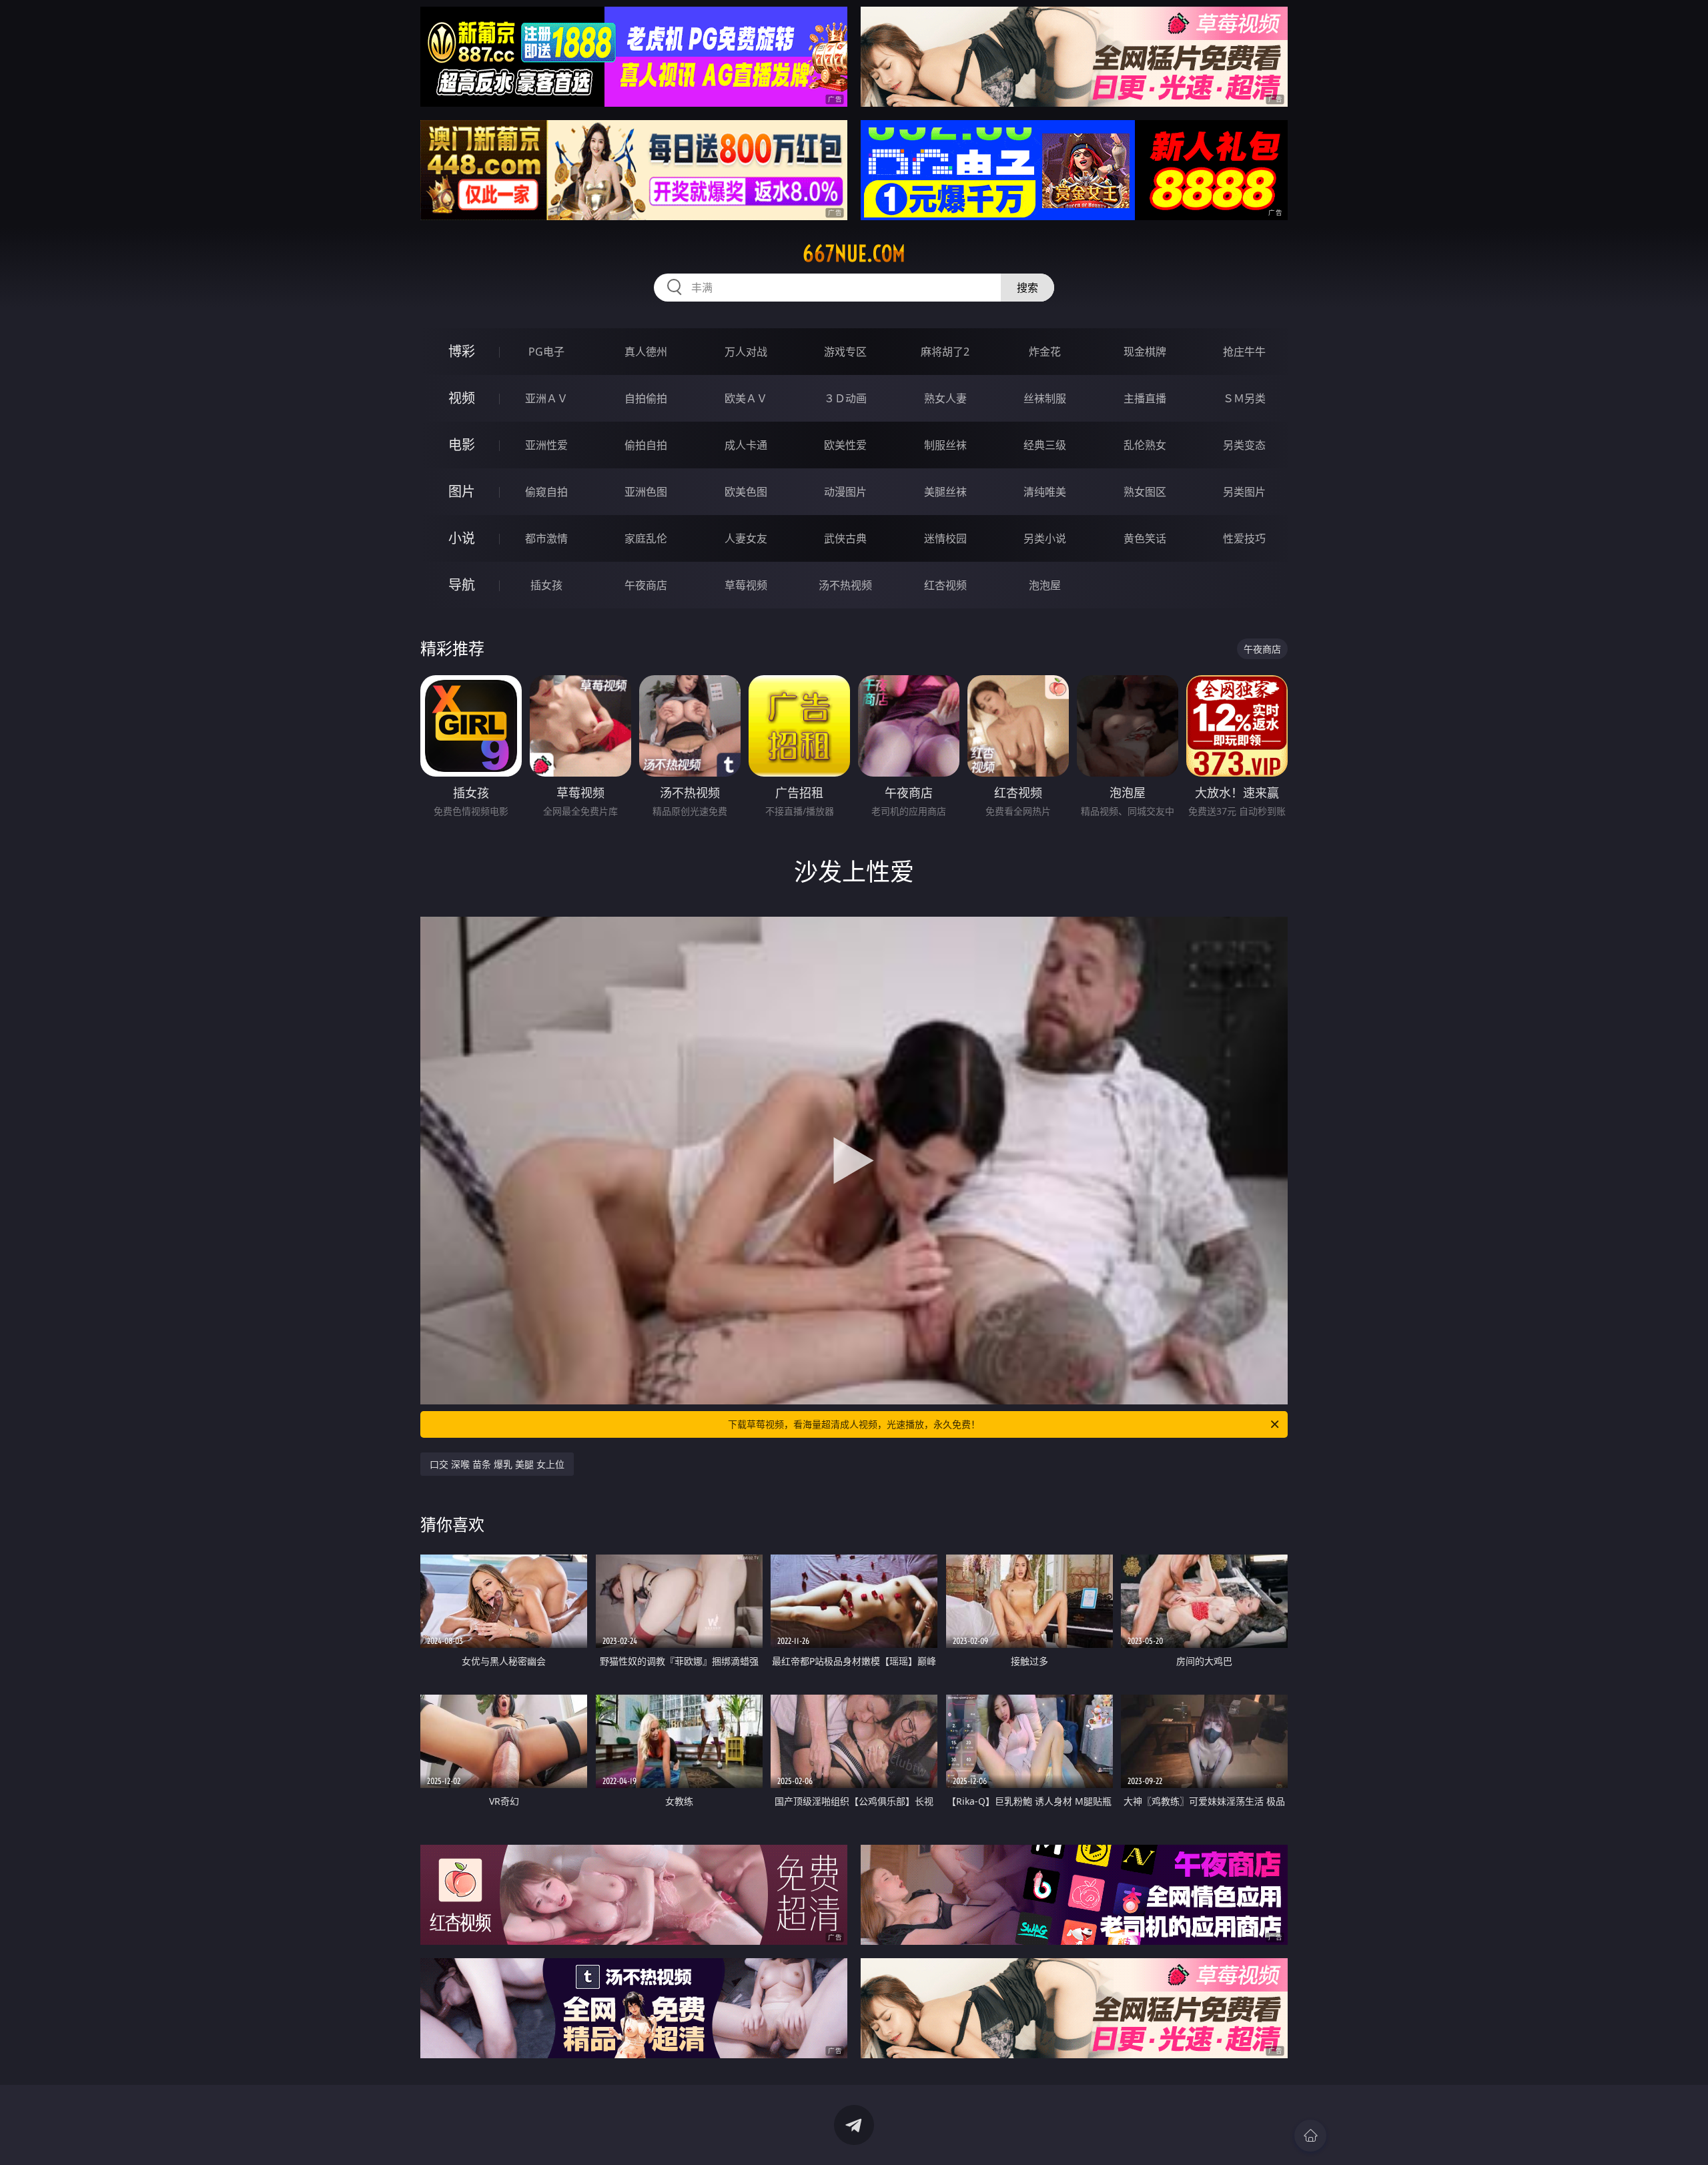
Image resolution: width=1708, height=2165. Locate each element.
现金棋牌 (1145, 352)
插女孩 (546, 585)
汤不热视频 (845, 585)
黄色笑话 (1145, 538)
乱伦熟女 (1145, 445)
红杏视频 (945, 585)
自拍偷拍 (646, 398)
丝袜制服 (1045, 398)
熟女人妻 (945, 398)
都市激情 (546, 538)
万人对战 (746, 352)
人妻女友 (746, 538)
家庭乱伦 (646, 538)
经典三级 (1045, 445)
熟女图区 (1145, 492)
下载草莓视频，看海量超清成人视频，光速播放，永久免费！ (854, 1424)
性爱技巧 (1244, 538)
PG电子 (546, 352)
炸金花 (1045, 352)
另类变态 (1244, 445)
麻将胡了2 (945, 352)
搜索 (1027, 288)
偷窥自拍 (546, 492)
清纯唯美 (1045, 492)
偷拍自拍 (646, 445)
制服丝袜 (945, 445)
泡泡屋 (1045, 585)
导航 (462, 585)
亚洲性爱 (546, 445)
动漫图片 (845, 492)
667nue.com (854, 254)
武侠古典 (845, 538)
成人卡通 (746, 445)
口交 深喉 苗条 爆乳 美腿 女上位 (497, 1464)
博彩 (462, 351)
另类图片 (1244, 492)
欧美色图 (746, 492)
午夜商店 (646, 585)
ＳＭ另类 (1244, 398)
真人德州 (646, 352)
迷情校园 (945, 538)
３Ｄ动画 (845, 398)
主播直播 (1145, 398)
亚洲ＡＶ (546, 398)
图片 (462, 491)
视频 (462, 398)
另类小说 (1045, 538)
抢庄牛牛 (1244, 352)
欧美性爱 (845, 445)
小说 (462, 538)
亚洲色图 (646, 492)
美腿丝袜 (945, 492)
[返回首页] (1310, 2136)
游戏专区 (845, 352)
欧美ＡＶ (746, 398)
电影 (462, 445)
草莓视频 (746, 585)
